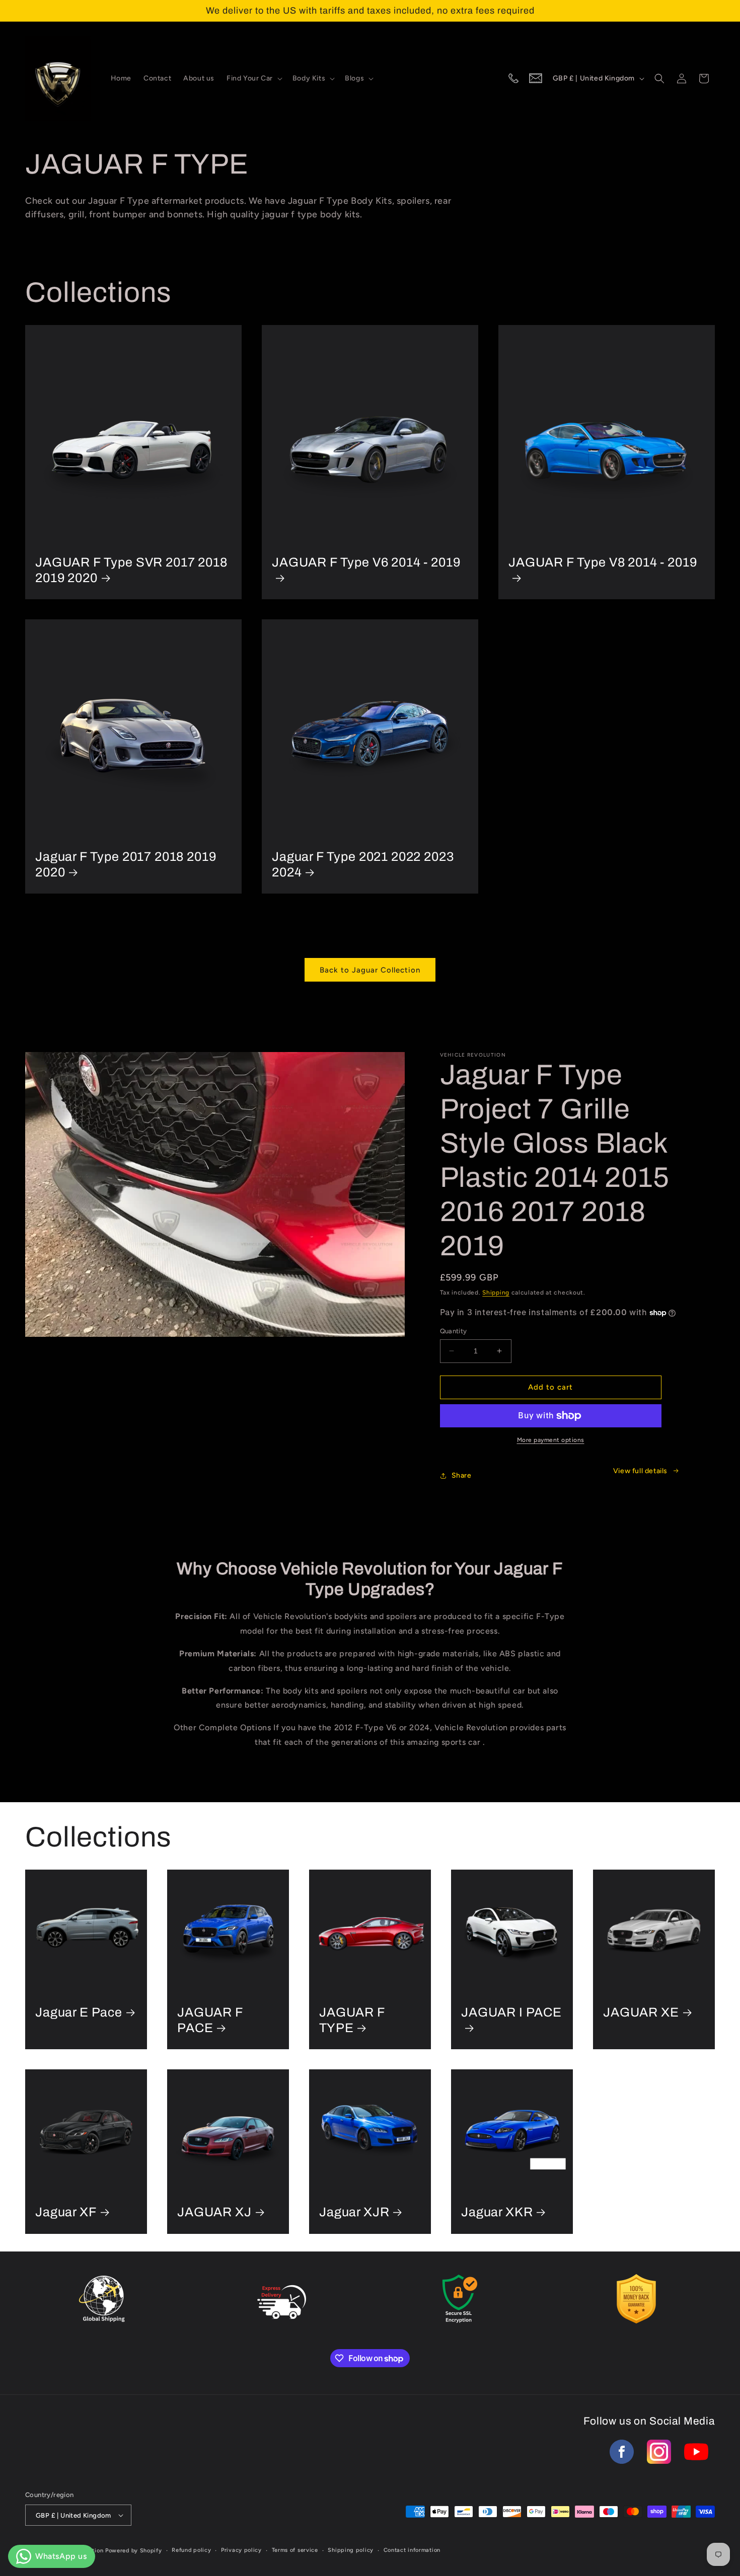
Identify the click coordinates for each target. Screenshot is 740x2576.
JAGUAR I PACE (511, 2012)
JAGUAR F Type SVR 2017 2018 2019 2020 (131, 570)
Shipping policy (351, 2550)
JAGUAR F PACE (210, 2020)
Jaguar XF (66, 2212)
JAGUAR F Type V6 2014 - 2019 (366, 562)
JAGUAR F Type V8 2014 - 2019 (603, 562)
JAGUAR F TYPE (352, 2020)
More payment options (551, 1440)
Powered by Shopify (134, 2551)
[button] (253, 78)
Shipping (496, 1293)
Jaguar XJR (354, 2212)
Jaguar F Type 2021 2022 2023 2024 (363, 864)
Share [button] (462, 1475)
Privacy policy (241, 2550)
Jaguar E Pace (79, 2012)
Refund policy (191, 2550)
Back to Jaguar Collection (370, 970)
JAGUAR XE (641, 2012)
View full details (640, 1471)
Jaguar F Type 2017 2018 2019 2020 (126, 864)
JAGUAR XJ (214, 2212)
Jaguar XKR (497, 2212)
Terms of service (295, 2550)
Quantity (454, 1331)
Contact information (412, 2550)
